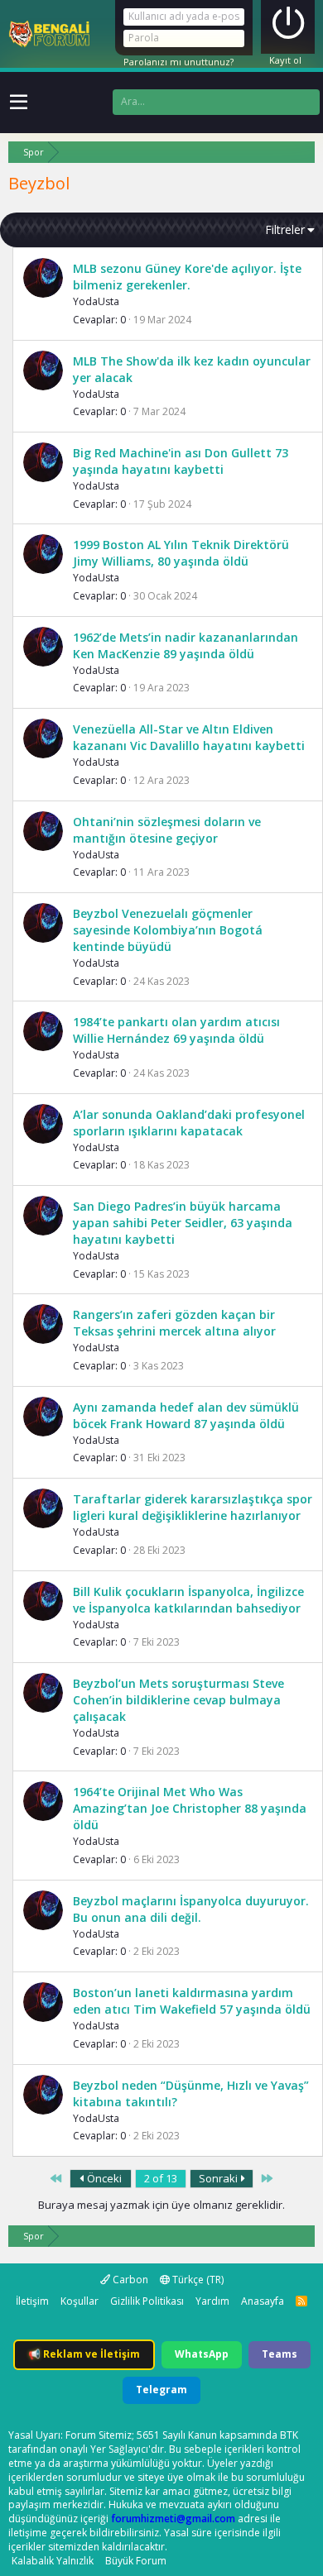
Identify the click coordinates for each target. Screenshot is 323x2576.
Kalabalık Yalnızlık (53, 2561)
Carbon (129, 2280)
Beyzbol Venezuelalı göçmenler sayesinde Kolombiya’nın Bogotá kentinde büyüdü (168, 930)
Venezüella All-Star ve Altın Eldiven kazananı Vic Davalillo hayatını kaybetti (189, 737)
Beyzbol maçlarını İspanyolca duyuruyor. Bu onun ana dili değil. (191, 1909)
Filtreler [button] (285, 229)
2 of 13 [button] (161, 2178)
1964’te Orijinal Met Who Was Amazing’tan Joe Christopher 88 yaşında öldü (190, 1808)
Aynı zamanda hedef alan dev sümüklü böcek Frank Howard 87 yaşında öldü (186, 1415)
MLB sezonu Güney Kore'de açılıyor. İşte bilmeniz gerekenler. (187, 277)
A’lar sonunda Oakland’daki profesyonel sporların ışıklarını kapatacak (189, 1123)
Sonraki (219, 2178)
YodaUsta (96, 301)
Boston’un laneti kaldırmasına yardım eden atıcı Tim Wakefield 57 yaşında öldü (192, 2001)
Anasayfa (263, 2301)
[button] (19, 103)
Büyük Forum (136, 2561)
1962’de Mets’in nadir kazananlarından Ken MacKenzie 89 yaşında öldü (186, 645)
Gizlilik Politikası (147, 2301)
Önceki (103, 2178)
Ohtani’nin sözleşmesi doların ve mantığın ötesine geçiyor (167, 830)
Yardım (212, 2301)
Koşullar (80, 2301)
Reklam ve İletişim (84, 2354)
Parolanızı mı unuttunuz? (178, 62)
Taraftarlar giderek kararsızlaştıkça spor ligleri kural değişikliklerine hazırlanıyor (193, 1507)
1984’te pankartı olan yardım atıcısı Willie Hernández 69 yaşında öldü (176, 1030)
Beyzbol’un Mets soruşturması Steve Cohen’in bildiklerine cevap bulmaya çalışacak (178, 1700)
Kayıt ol (285, 60)
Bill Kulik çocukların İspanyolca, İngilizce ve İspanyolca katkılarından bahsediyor (188, 1600)
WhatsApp (202, 2354)
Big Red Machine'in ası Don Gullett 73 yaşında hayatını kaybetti (181, 461)
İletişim (32, 2301)
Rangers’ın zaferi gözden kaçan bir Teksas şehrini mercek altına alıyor (174, 1323)
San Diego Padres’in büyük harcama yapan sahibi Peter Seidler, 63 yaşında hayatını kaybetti (183, 1223)
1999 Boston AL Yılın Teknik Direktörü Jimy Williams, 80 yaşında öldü (181, 553)
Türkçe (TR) (197, 2280)
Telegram (161, 2390)
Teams (280, 2354)
